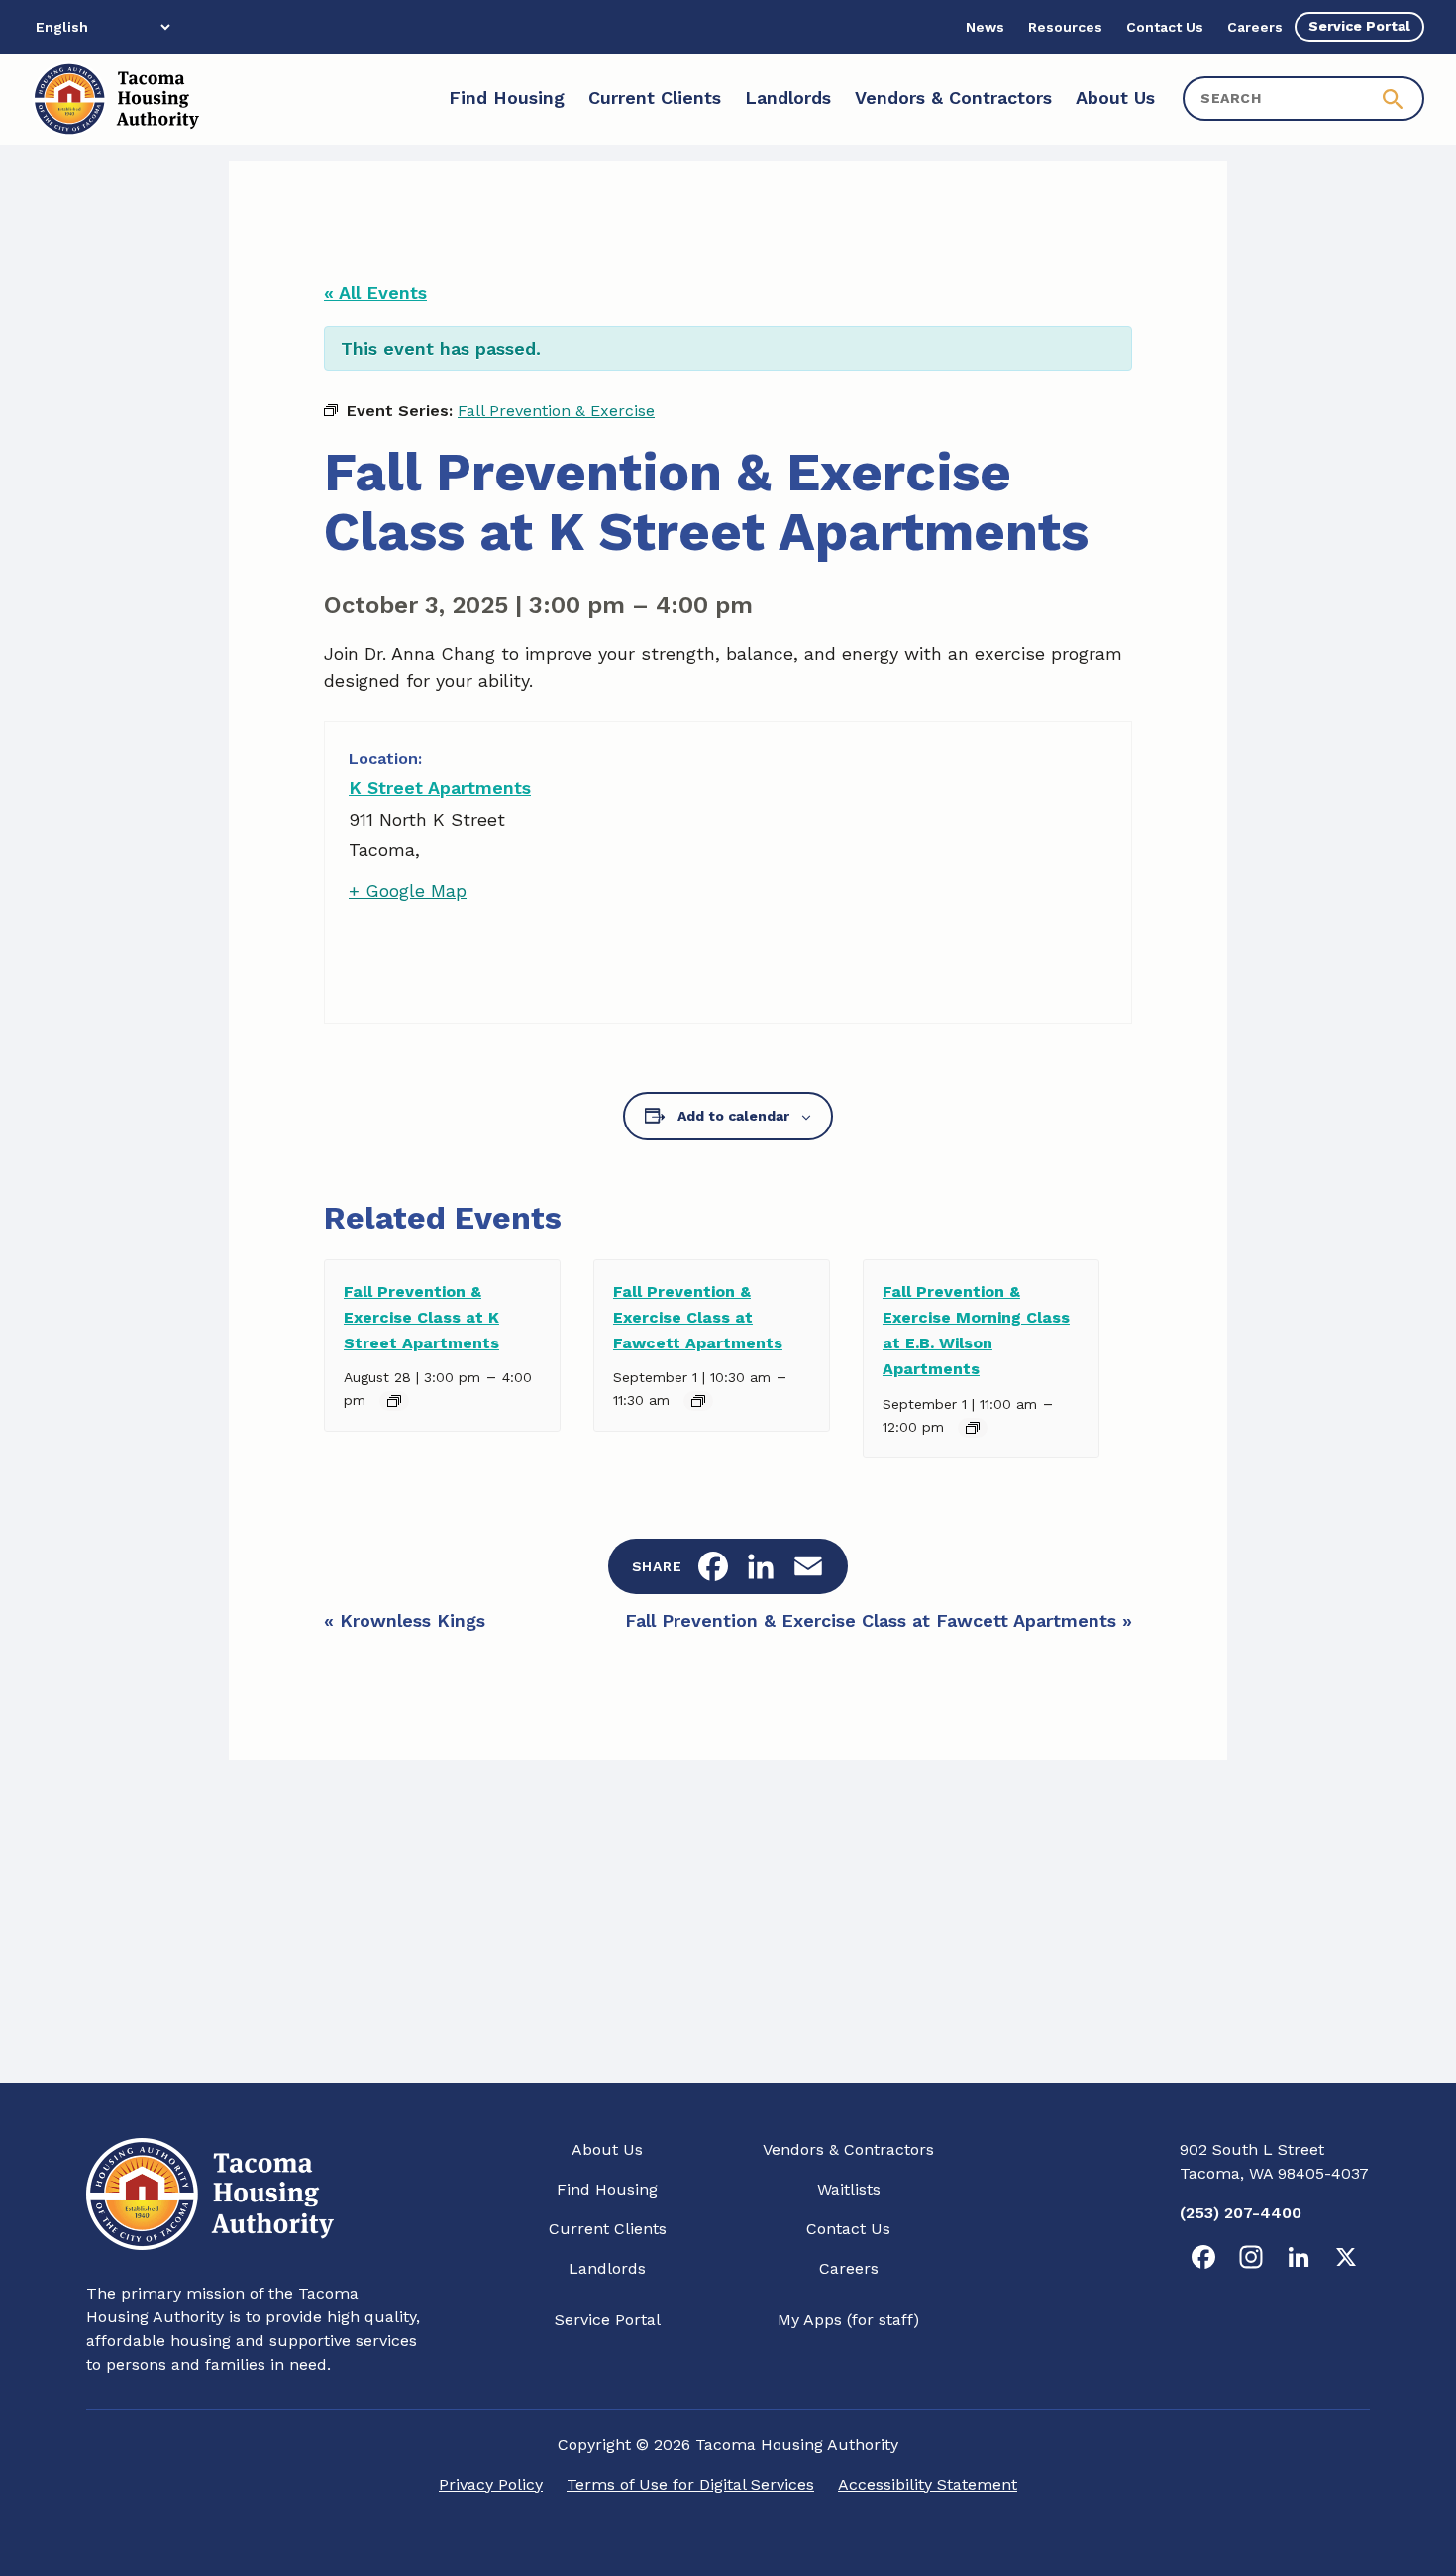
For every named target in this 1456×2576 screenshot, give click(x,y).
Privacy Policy (491, 2484)
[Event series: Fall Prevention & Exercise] (394, 1401)
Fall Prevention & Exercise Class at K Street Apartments (421, 1317)
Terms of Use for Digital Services (690, 2484)
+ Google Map (408, 890)
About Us (607, 2149)
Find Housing (607, 2189)
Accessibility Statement (928, 2484)
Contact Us (848, 2229)
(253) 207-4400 (1241, 2213)
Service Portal (608, 2320)
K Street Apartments (440, 787)
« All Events (375, 293)
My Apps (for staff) (848, 2320)
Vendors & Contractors (848, 2149)
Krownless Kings (405, 1620)
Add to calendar (733, 1116)
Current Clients (608, 2229)
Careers (849, 2268)
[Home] (115, 99)
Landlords (607, 2268)
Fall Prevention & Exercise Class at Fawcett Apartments (698, 1317)
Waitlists (849, 2189)
